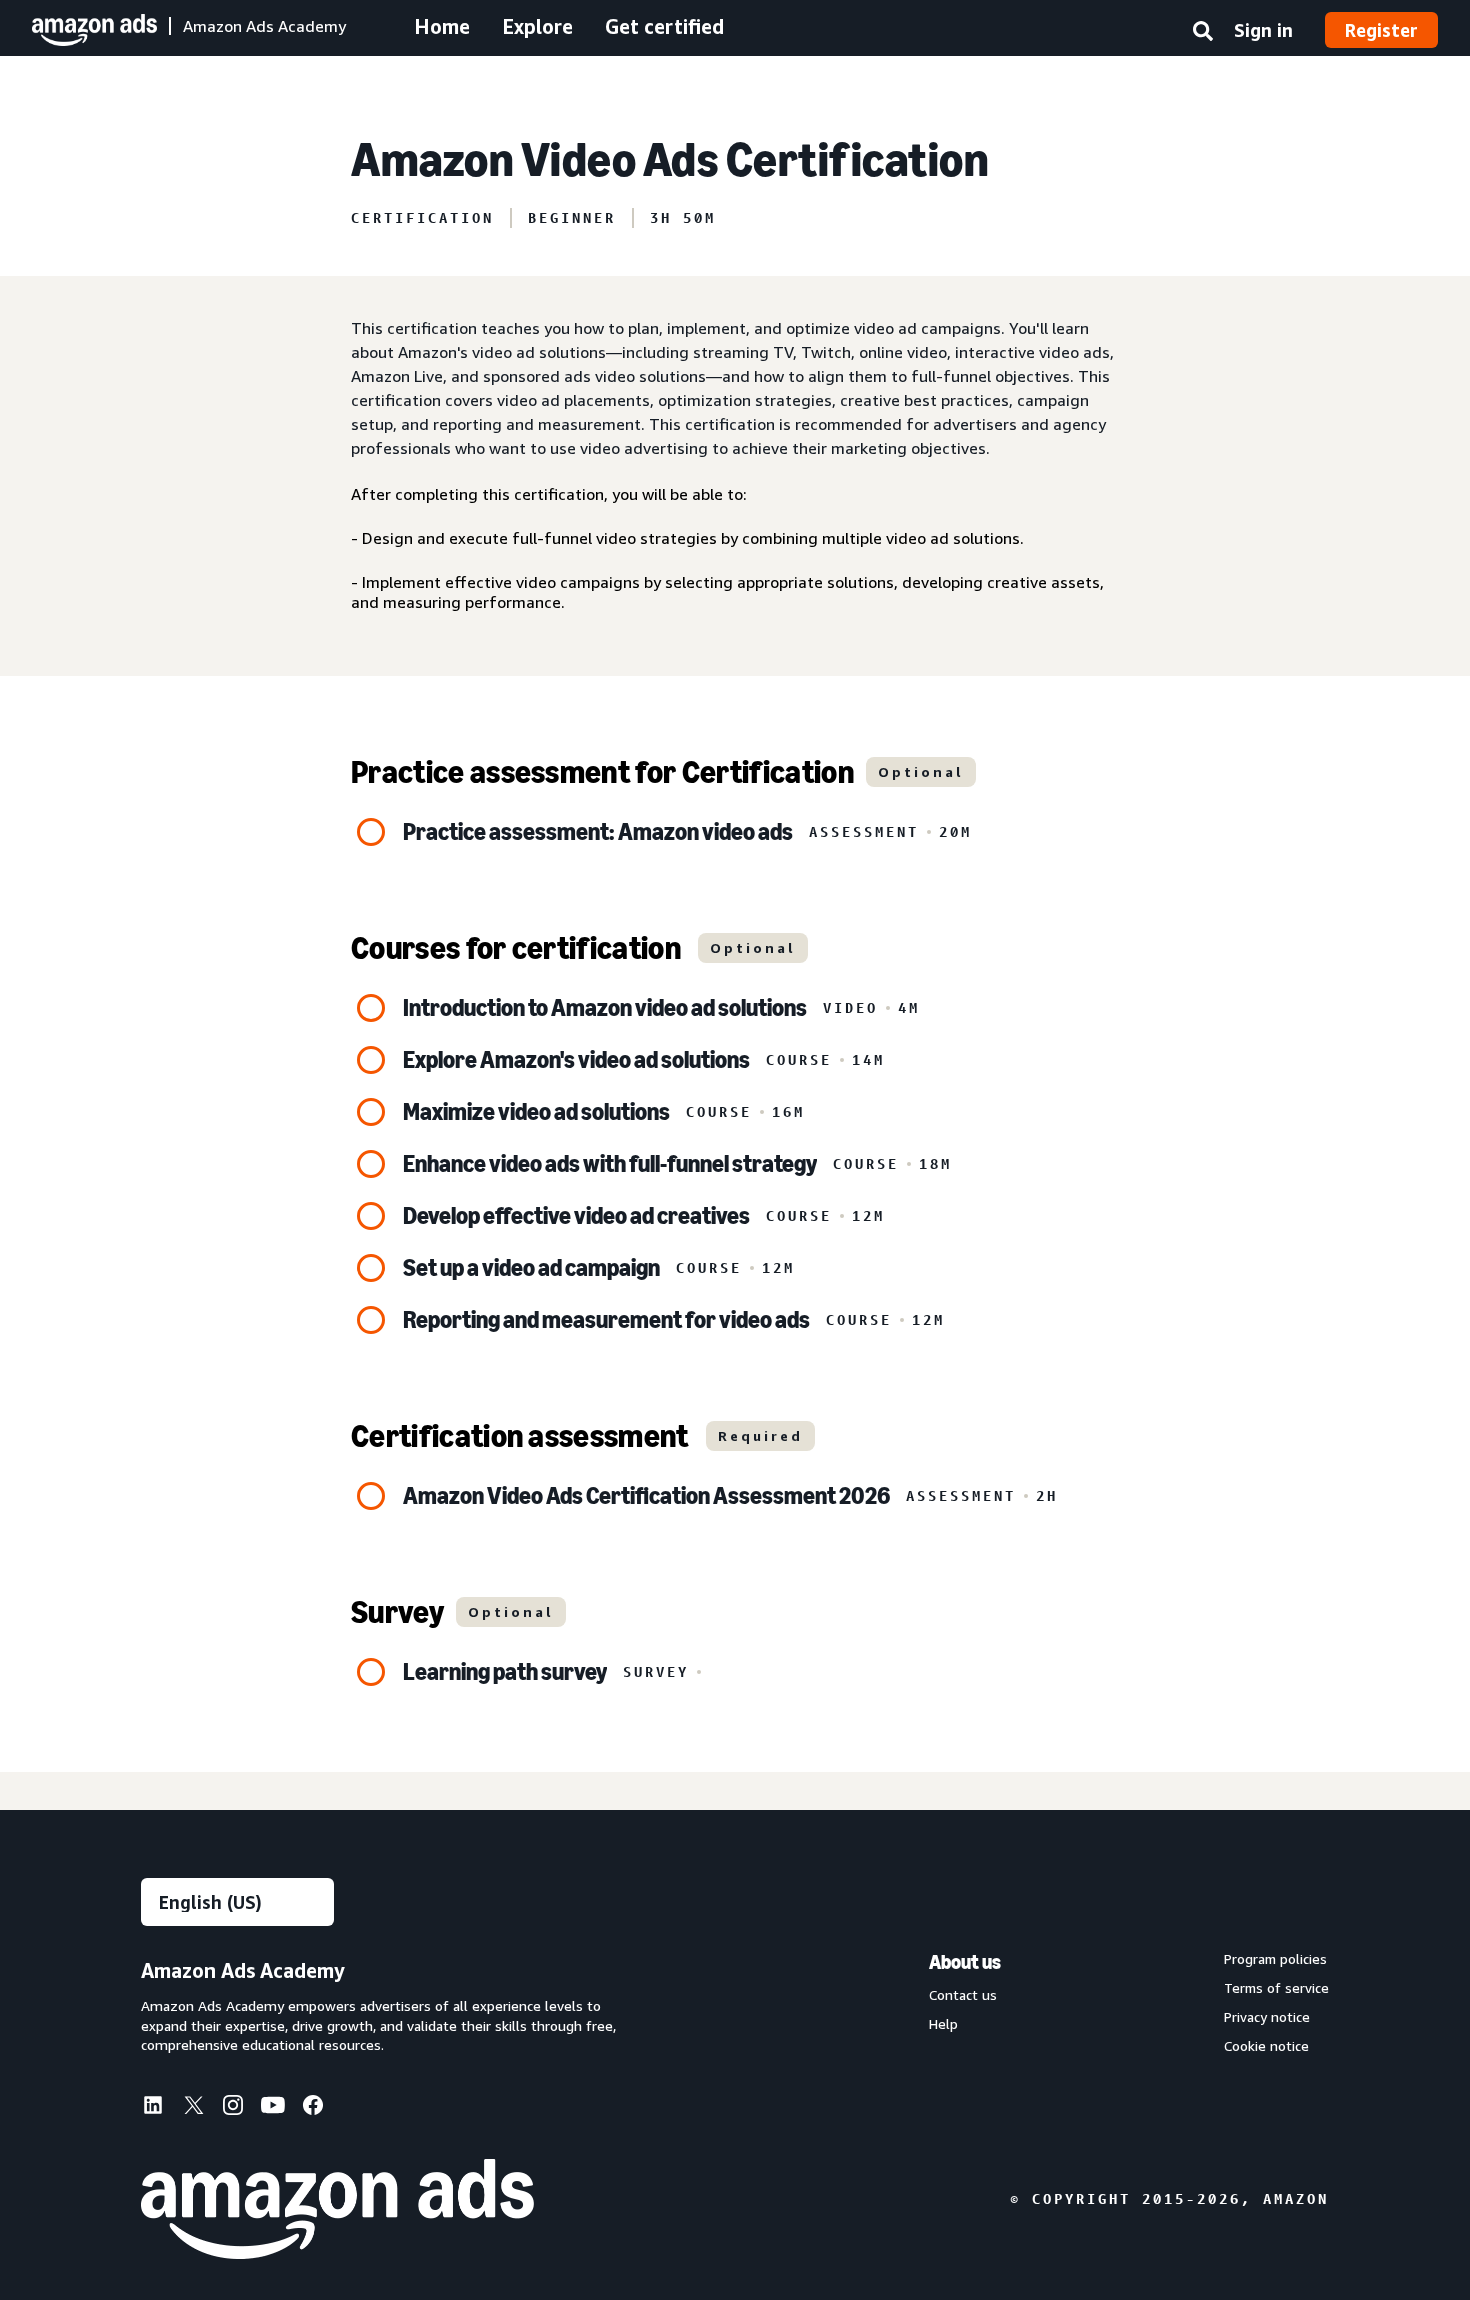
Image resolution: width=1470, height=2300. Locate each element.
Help (943, 2024)
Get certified (664, 26)
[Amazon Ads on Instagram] (233, 2109)
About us (965, 1962)
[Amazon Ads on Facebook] (313, 2109)
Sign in (1263, 30)
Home (442, 26)
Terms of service (1276, 1988)
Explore (537, 26)
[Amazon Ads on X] (193, 2108)
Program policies (1275, 1959)
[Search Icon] (1203, 35)
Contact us (963, 1995)
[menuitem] (161, 2107)
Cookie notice (1266, 2046)
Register (1381, 30)
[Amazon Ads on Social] (273, 2109)
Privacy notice (1267, 2017)
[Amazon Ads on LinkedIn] (153, 2109)
